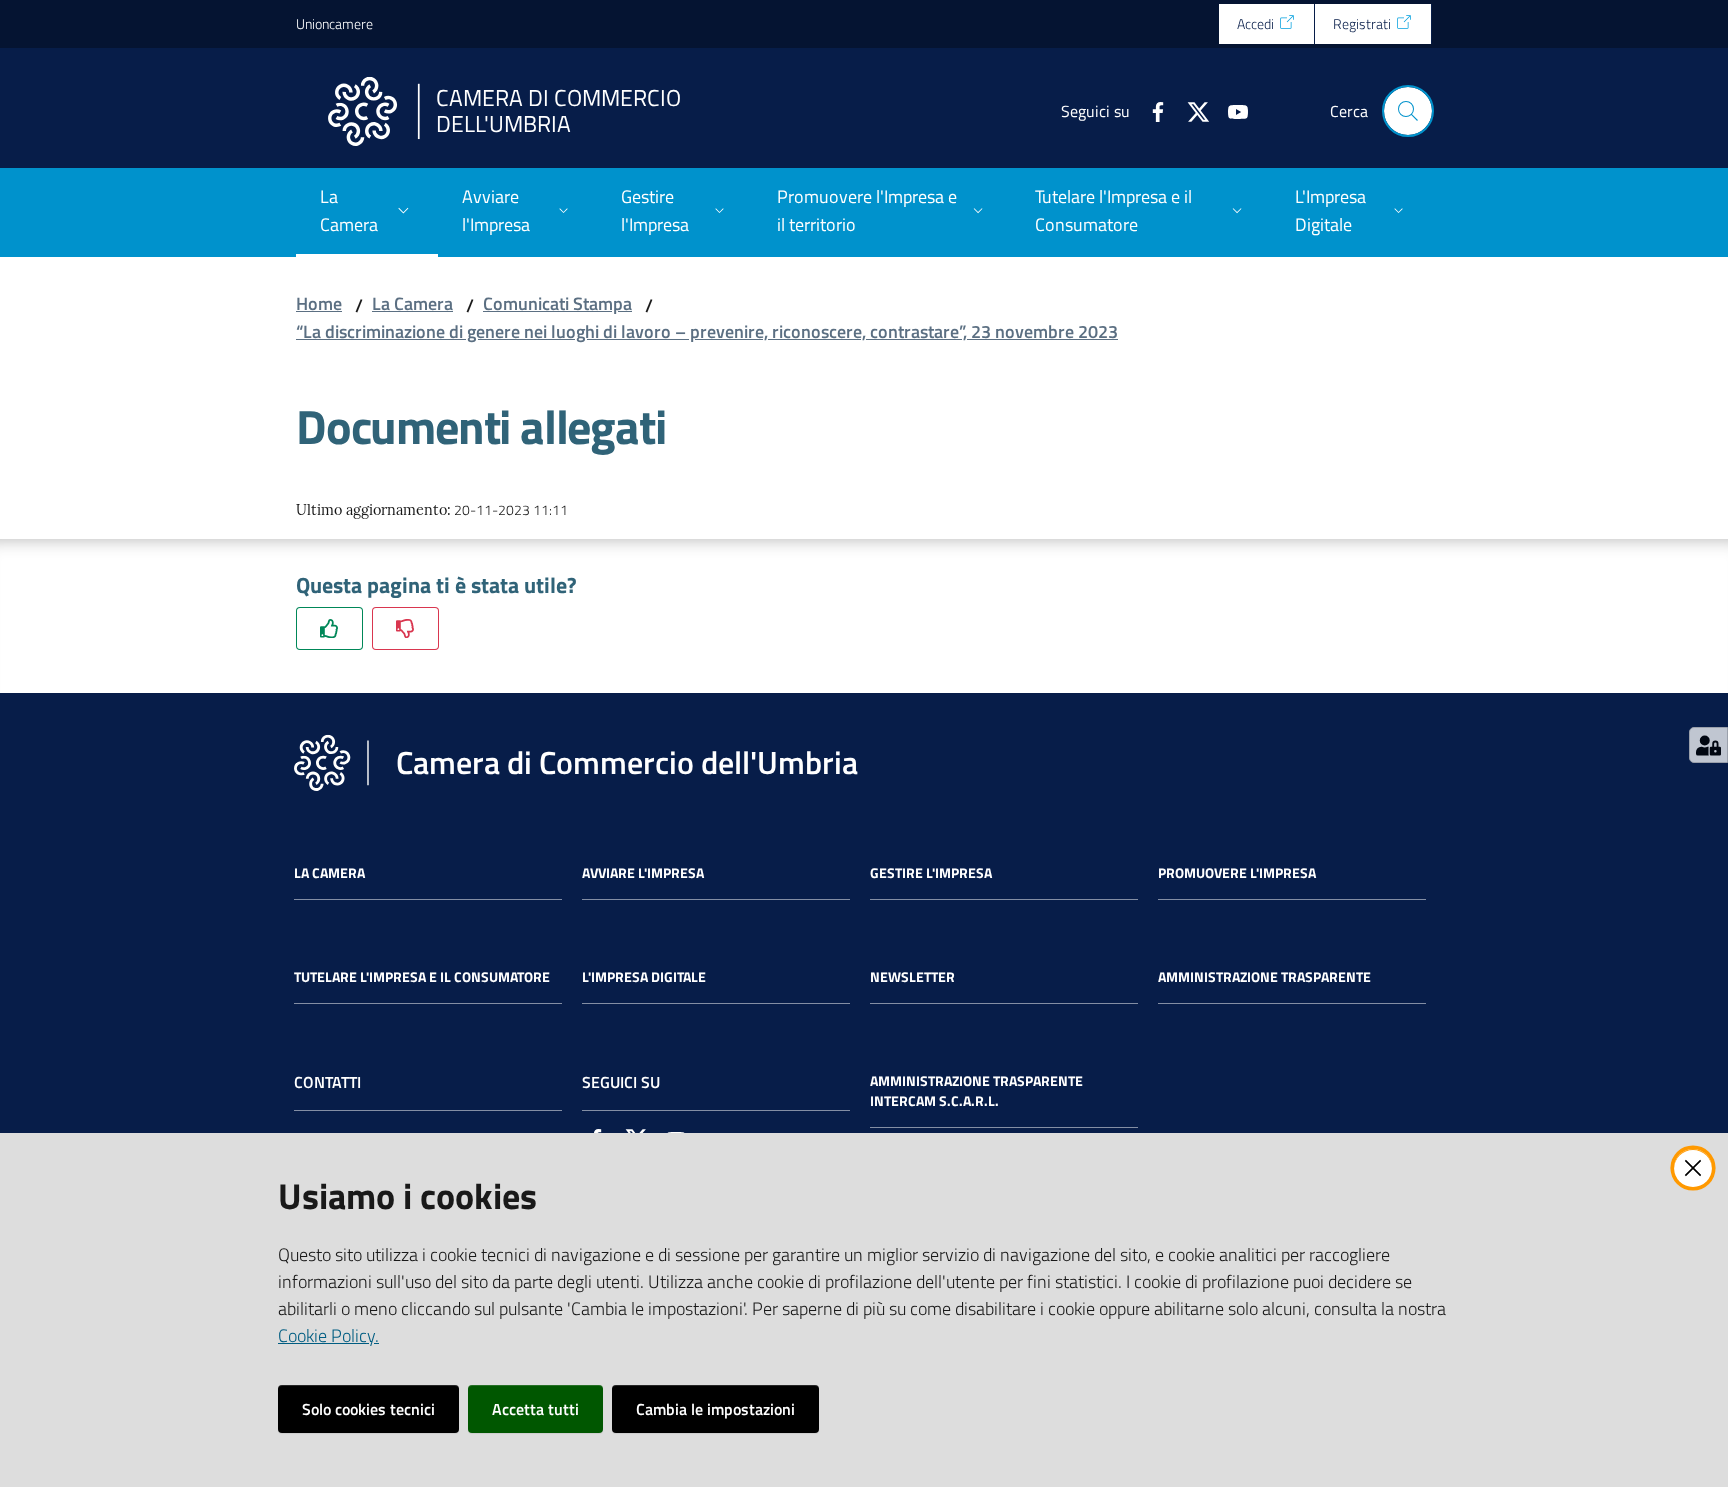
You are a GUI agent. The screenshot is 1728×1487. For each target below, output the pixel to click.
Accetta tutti (535, 1409)
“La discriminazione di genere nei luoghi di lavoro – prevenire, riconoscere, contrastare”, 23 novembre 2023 (707, 331)
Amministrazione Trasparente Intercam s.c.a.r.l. (976, 1091)
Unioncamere (334, 23)
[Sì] (329, 628)
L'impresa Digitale (644, 977)
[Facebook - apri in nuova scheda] (1150, 110)
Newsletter (912, 977)
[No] (405, 628)
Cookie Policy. (328, 1335)
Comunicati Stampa (557, 303)
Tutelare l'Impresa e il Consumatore (422, 977)
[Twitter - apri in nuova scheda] (1190, 110)
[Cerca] (1408, 111)
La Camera (412, 303)
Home (319, 303)
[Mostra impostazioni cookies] (1708, 745)
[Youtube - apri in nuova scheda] (1230, 110)
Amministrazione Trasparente (1264, 977)
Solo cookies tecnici (368, 1409)
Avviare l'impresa (643, 873)
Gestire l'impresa (931, 873)
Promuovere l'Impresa (1237, 873)
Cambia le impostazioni (715, 1409)
